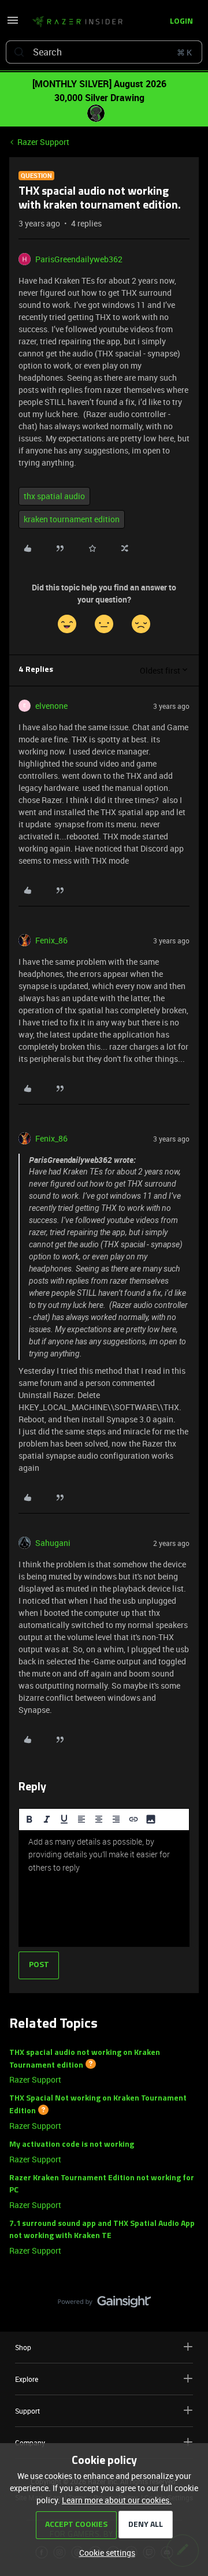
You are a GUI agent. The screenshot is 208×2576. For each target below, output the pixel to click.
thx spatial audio (54, 496)
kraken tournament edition (72, 519)
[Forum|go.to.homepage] (74, 22)
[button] (13, 24)
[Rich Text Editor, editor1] (104, 1889)
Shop (23, 2347)
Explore (27, 2379)
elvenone (51, 706)
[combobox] (104, 52)
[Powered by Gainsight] (104, 2304)
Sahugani (53, 1543)
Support (27, 2411)
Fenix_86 (51, 940)
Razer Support (43, 142)
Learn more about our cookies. (117, 2500)
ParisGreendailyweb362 (79, 259)
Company (30, 2443)
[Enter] (19, 52)
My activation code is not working (72, 2145)
